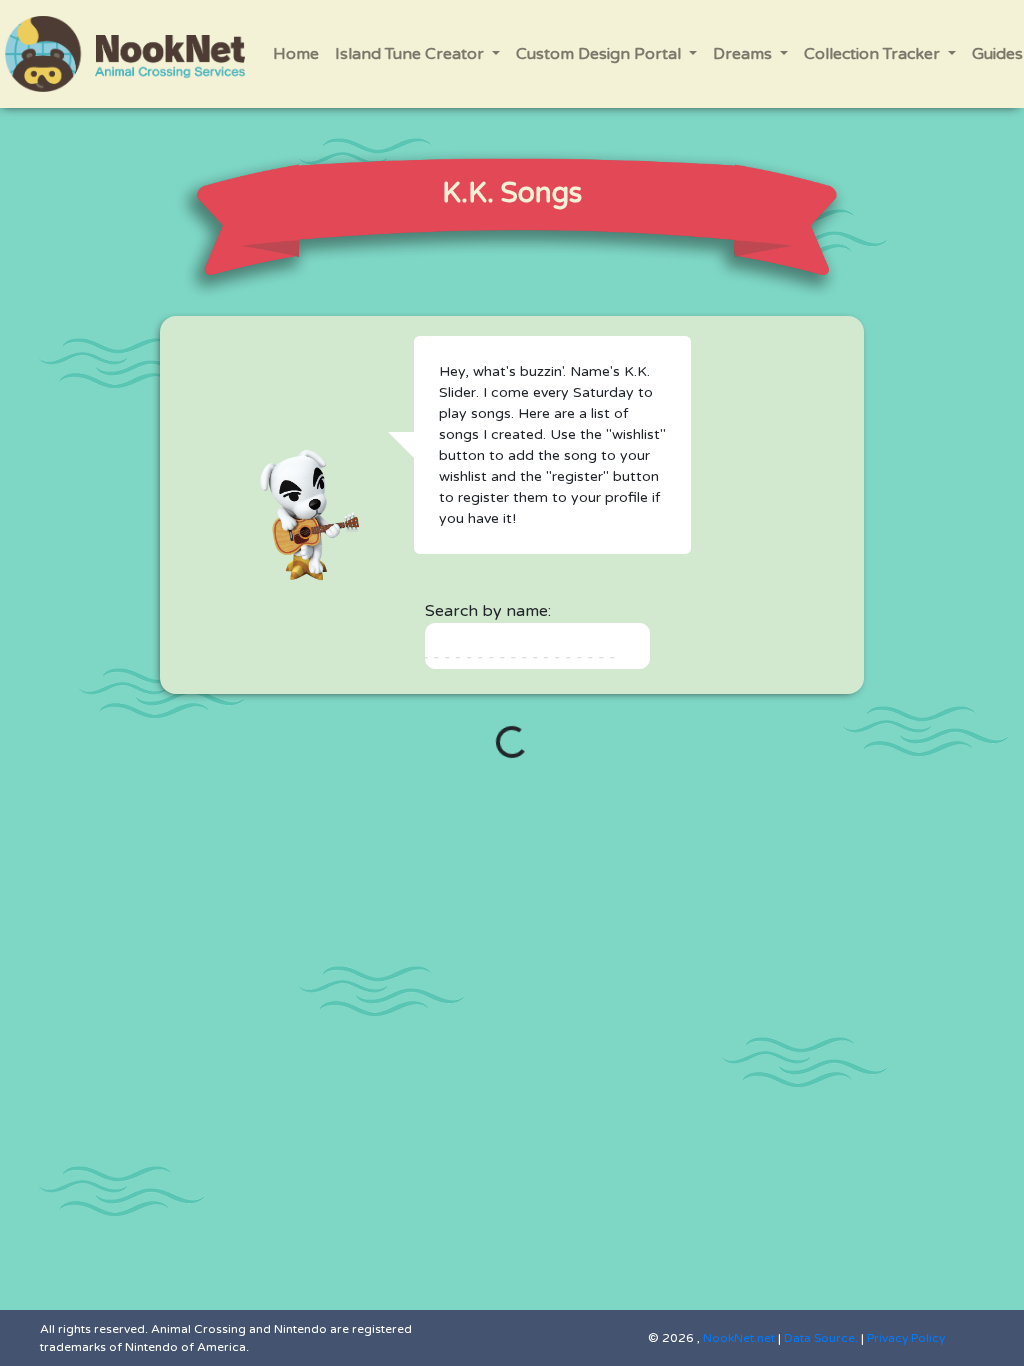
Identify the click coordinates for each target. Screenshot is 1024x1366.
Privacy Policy (906, 1338)
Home (296, 54)
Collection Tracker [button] (874, 54)
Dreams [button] (744, 54)
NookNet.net (739, 1338)
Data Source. (821, 1338)
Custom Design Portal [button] (600, 54)
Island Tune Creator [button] (411, 54)
